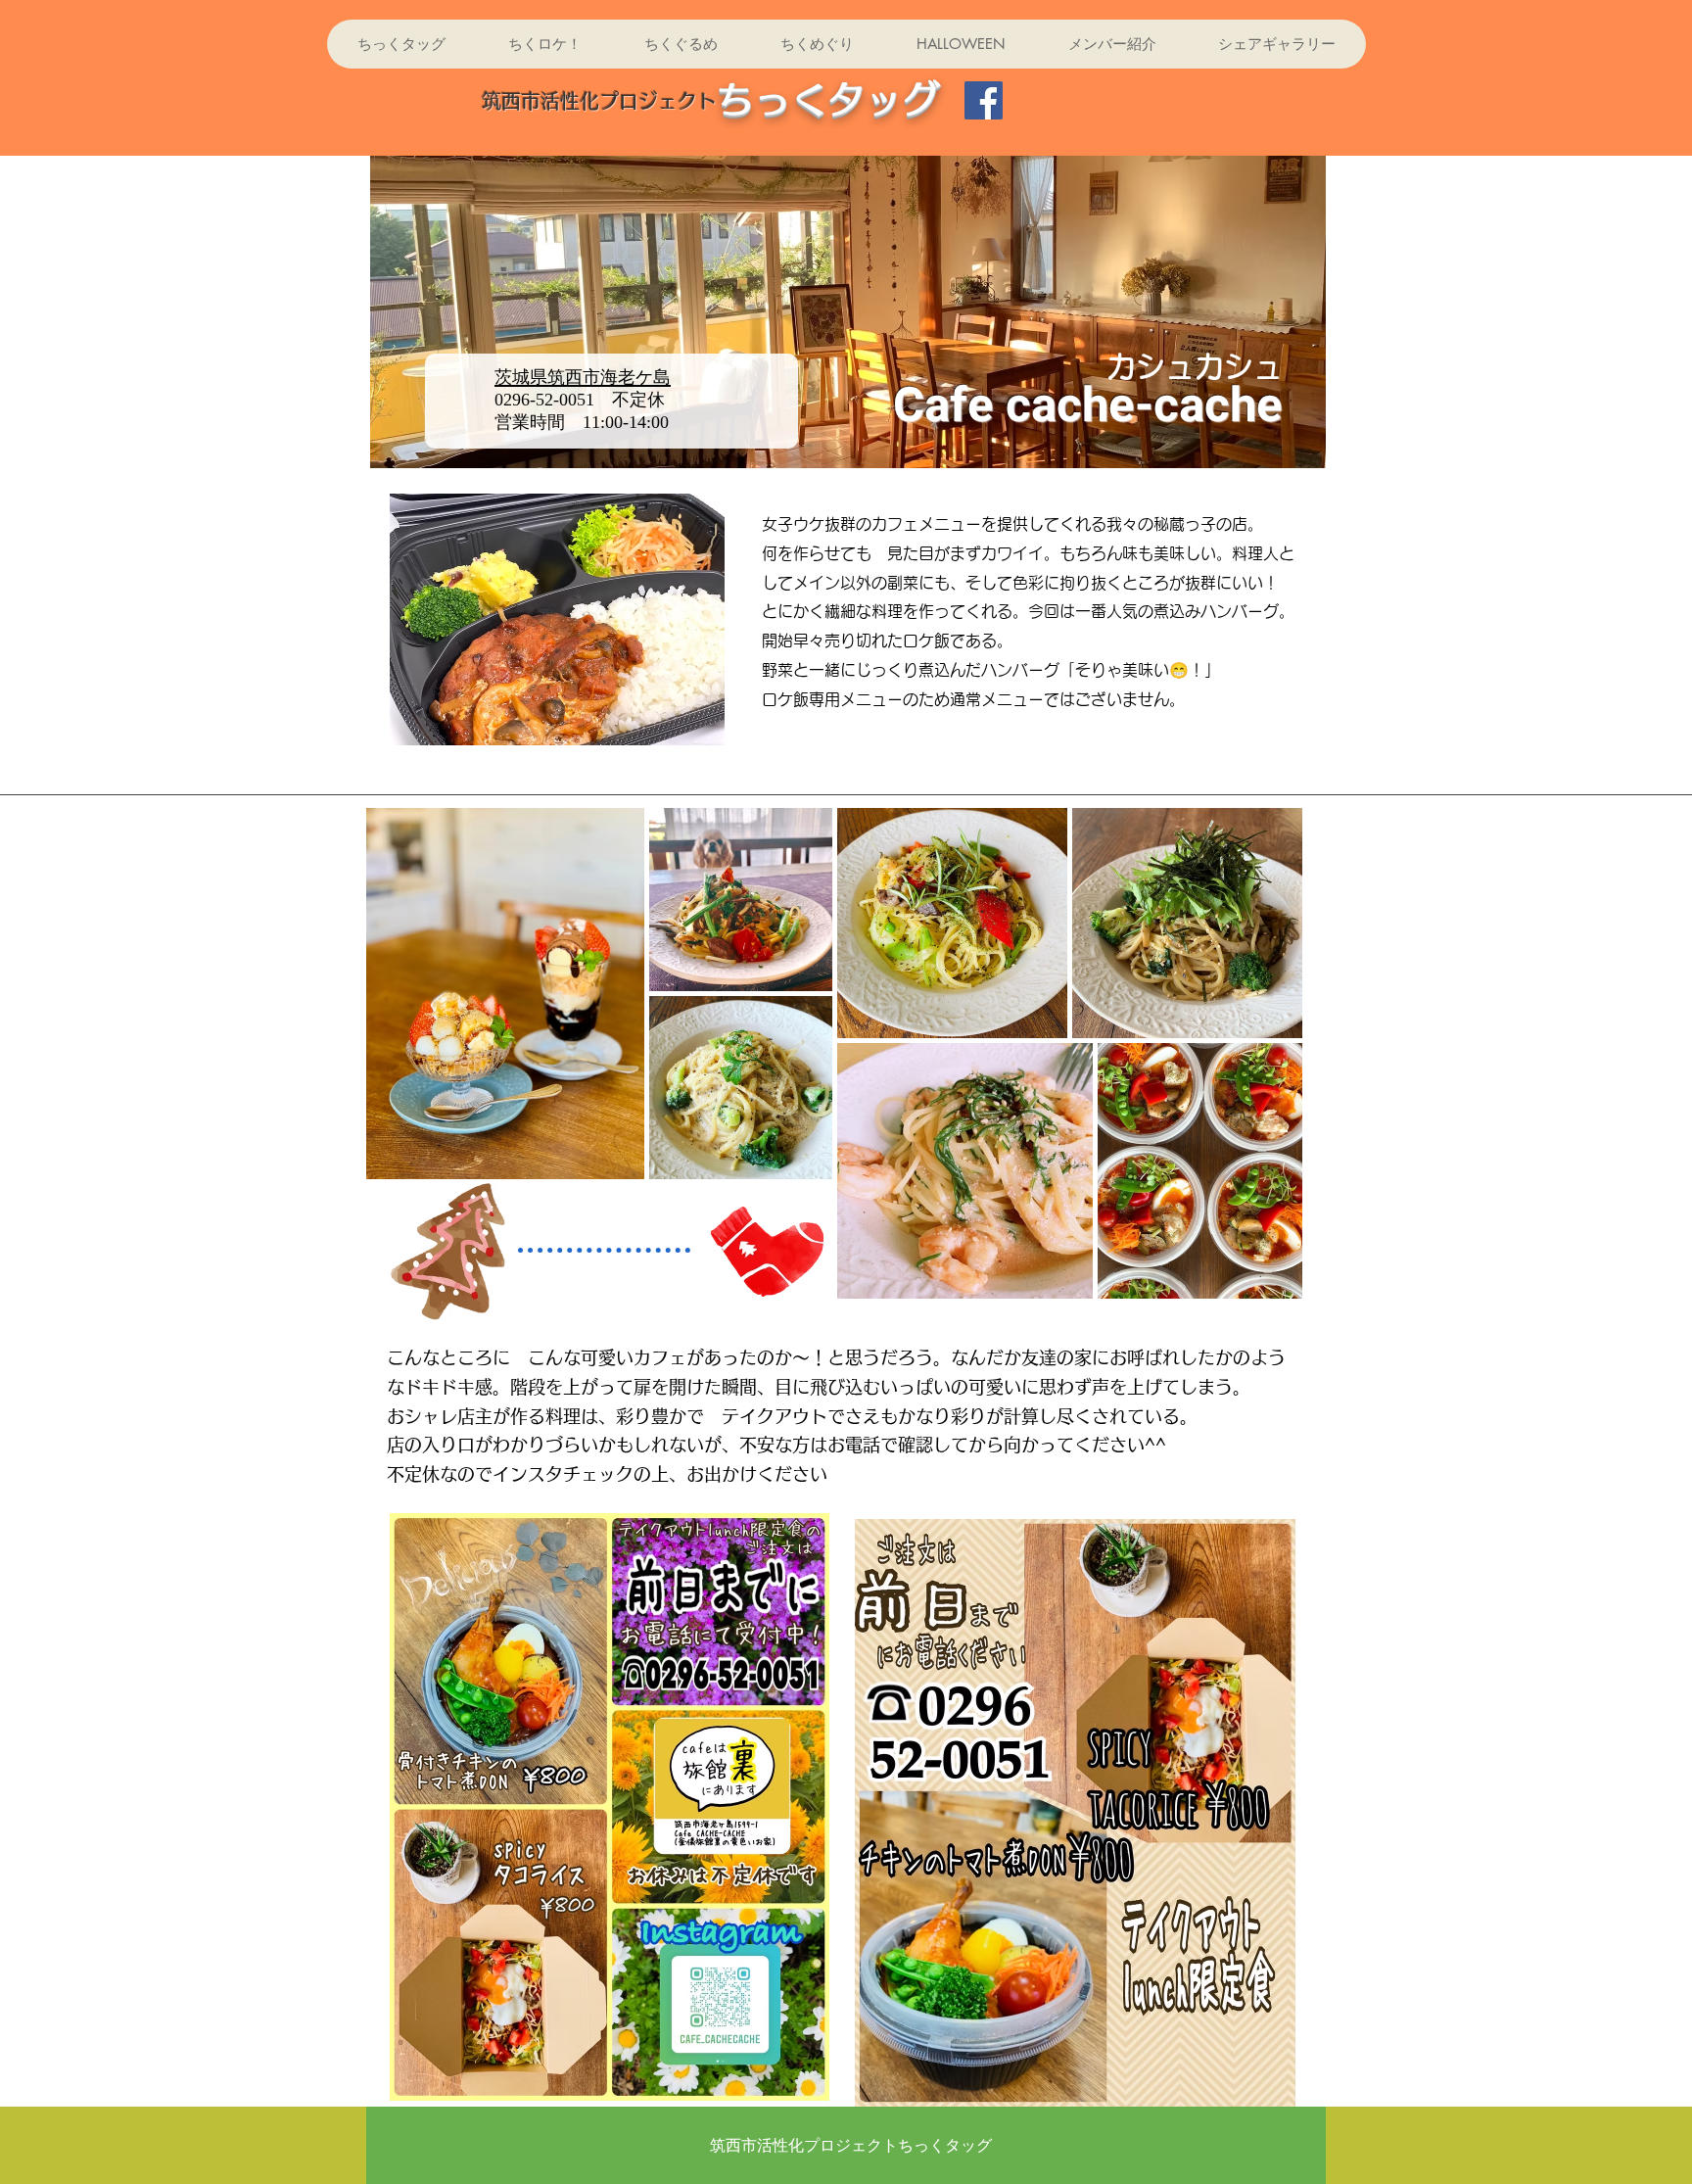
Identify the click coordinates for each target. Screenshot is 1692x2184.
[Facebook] (984, 100)
